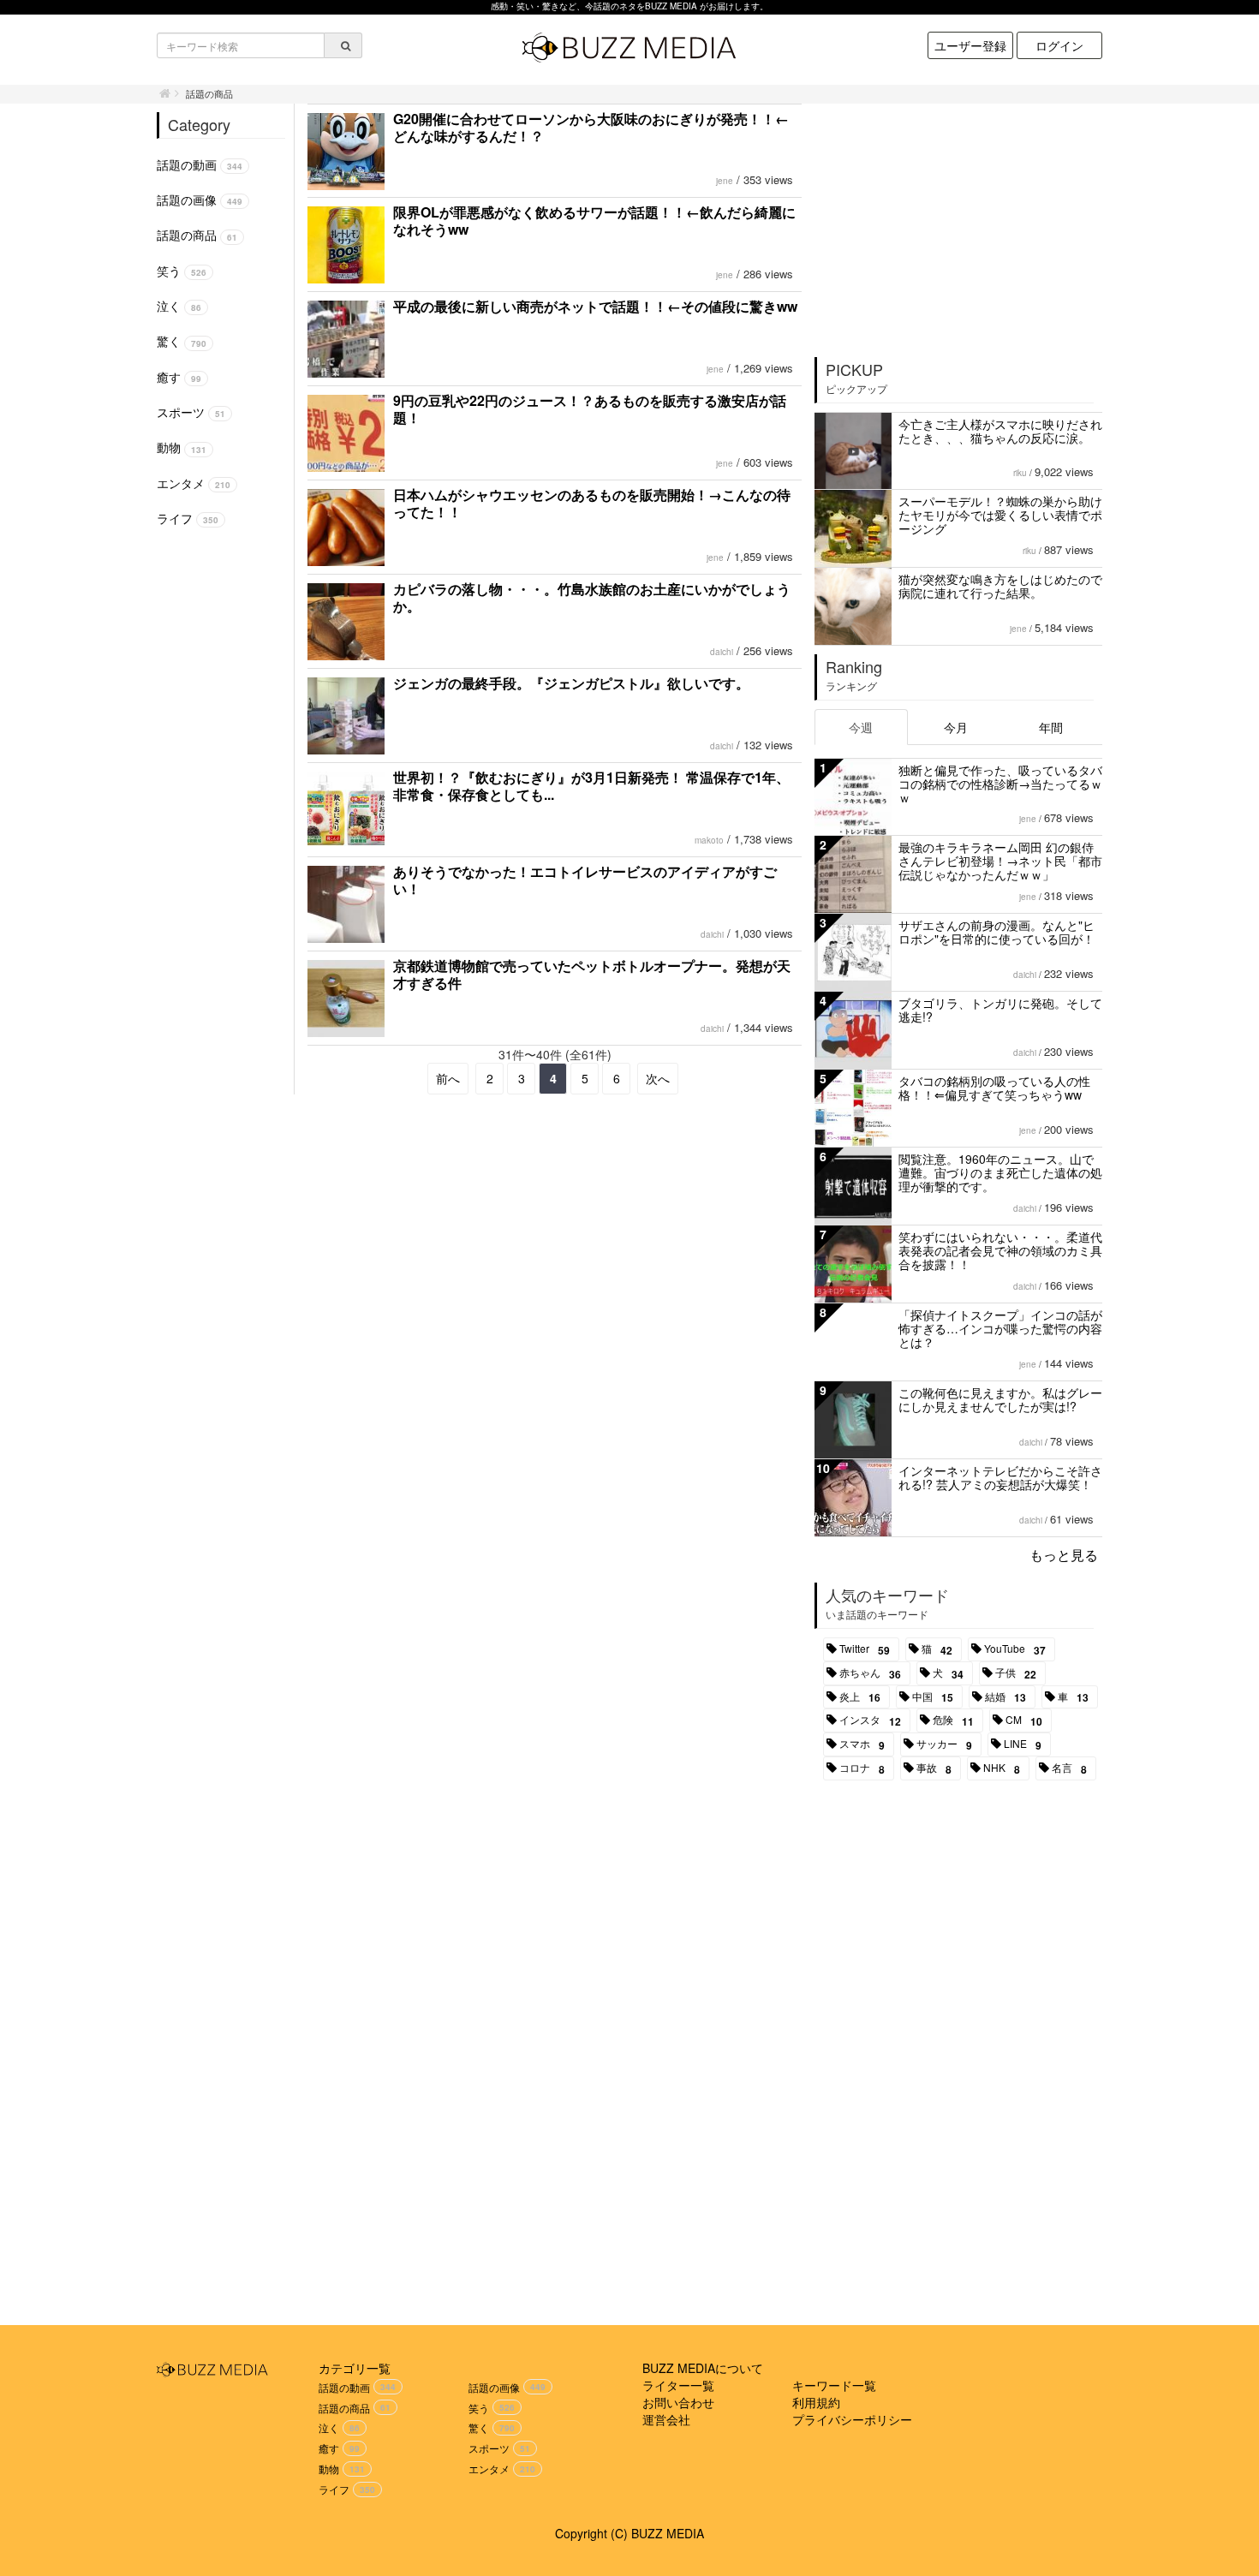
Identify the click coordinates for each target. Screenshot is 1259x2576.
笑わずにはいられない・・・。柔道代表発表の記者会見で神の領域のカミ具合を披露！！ (1000, 1250)
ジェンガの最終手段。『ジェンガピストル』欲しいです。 (571, 683)
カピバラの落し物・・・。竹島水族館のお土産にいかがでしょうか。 (592, 597)
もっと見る (1064, 1555)
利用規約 (816, 2402)
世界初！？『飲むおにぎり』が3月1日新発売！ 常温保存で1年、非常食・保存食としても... (591, 786)
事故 (934, 1768)
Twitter (865, 1649)
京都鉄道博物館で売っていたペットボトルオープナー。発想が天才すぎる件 (592, 974)
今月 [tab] (956, 727)
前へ (448, 1078)
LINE (1023, 1744)
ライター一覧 (678, 2385)
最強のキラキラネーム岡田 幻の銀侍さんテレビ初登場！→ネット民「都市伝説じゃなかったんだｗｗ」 (1000, 861)
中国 (933, 1697)
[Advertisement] (959, 224)
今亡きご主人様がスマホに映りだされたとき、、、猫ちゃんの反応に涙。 (1000, 431)
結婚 (1005, 1697)
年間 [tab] (1051, 727)
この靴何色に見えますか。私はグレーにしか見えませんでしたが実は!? (1000, 1399)
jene (725, 181)
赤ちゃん (870, 1673)
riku (1020, 473)
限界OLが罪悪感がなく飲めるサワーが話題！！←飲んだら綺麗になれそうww (594, 221)
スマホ (862, 1744)
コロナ (862, 1768)
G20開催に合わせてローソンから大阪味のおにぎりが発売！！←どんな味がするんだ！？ (591, 127)
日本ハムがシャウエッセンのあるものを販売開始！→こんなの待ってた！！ (592, 503)
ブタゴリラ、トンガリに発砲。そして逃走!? (1000, 1010)
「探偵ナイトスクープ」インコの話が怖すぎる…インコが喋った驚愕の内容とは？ (1000, 1328)
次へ (658, 1078)
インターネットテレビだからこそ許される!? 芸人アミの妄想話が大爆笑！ (1000, 1477)
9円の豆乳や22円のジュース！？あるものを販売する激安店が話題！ (590, 409)
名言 (1069, 1768)
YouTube (1015, 1649)
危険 (953, 1720)
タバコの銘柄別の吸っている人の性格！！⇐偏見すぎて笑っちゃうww (994, 1088)
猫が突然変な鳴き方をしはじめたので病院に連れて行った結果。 (1000, 586)
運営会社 (666, 2419)
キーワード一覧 (834, 2385)
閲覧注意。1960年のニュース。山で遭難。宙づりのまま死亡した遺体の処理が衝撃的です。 (1000, 1172)
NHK (1002, 1768)
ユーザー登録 (970, 45)
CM (1024, 1720)
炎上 (860, 1697)
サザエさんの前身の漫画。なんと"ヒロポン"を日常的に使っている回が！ (996, 932)
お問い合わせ (678, 2402)
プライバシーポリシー (852, 2419)
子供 (1016, 1673)
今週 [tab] (861, 727)
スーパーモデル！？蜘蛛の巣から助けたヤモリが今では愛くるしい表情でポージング (1000, 515)
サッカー (944, 1744)
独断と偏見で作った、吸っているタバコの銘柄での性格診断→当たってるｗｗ (1000, 784)
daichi (722, 652)
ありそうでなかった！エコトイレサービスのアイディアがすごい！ (585, 880)
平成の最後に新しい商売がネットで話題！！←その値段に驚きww (595, 306)
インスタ (870, 1720)
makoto (709, 840)
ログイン (1059, 45)
